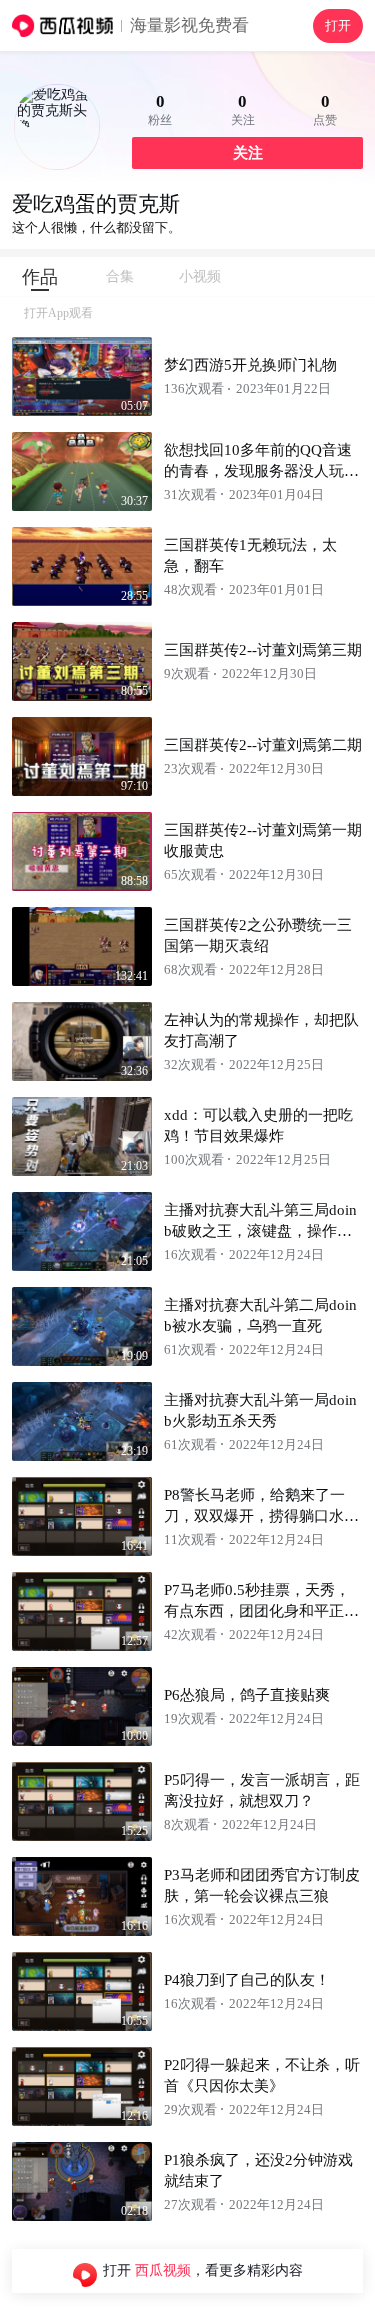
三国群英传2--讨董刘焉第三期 (263, 650)
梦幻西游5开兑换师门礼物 (250, 365)
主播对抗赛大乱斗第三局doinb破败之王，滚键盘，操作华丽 (260, 1231)
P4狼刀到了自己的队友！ (247, 1980)
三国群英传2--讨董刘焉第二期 (263, 745)
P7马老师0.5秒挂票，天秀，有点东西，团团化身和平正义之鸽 (261, 1611)
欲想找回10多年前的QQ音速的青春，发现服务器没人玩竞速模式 (261, 471)
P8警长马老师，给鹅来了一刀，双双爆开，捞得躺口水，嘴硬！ (261, 1516)
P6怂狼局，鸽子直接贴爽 (247, 1695)
